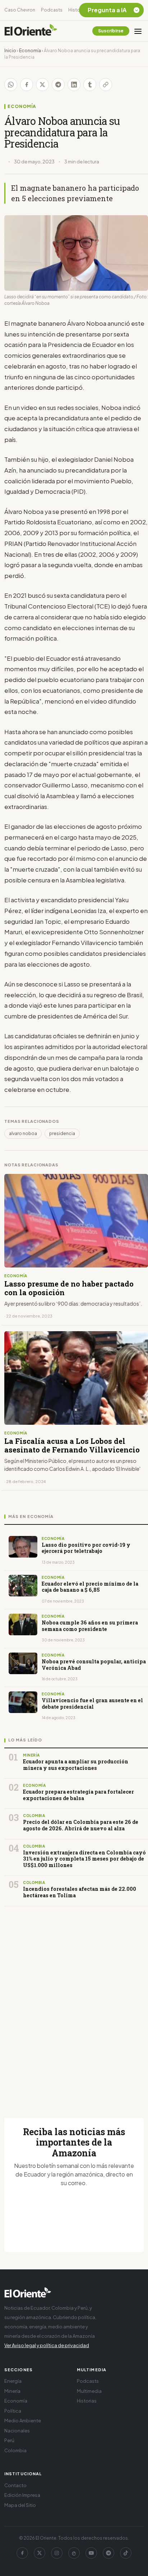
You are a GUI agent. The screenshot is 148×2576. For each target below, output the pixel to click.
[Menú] (138, 31)
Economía (30, 51)
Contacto (15, 2485)
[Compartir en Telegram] (58, 85)
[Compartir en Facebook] (27, 85)
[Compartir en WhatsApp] (11, 85)
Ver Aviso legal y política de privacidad (47, 2345)
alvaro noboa (23, 1133)
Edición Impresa (22, 2495)
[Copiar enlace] (106, 85)
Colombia (15, 2450)
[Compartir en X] (42, 85)
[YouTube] (91, 2553)
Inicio (10, 51)
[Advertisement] (74, 2003)
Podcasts (52, 10)
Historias (78, 10)
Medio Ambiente (23, 2421)
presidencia (62, 1133)
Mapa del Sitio (20, 2505)
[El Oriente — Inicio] (31, 31)
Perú (9, 2440)
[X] (40, 2553)
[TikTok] (126, 2553)
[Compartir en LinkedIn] (74, 85)
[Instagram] (57, 2553)
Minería (12, 2391)
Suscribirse (111, 31)
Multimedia (89, 2391)
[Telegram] (108, 2553)
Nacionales (17, 2431)
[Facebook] (22, 2553)
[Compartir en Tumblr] (90, 85)
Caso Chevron (20, 10)
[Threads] (74, 2553)
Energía (13, 2381)
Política (13, 2411)
